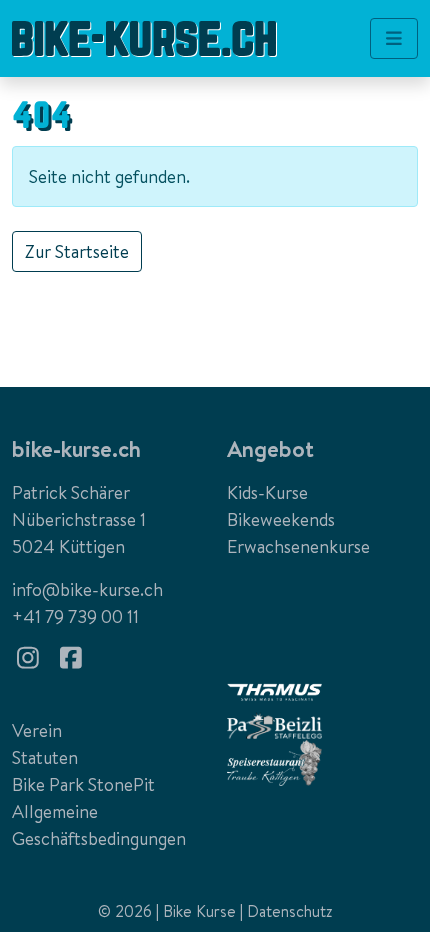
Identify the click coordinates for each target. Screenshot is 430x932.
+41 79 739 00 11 (75, 616)
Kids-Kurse (267, 492)
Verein (37, 730)
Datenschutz (290, 911)
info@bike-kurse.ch (87, 589)
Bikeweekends (281, 519)
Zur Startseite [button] (77, 251)
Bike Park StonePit (83, 784)
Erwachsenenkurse (298, 546)
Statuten (45, 757)
